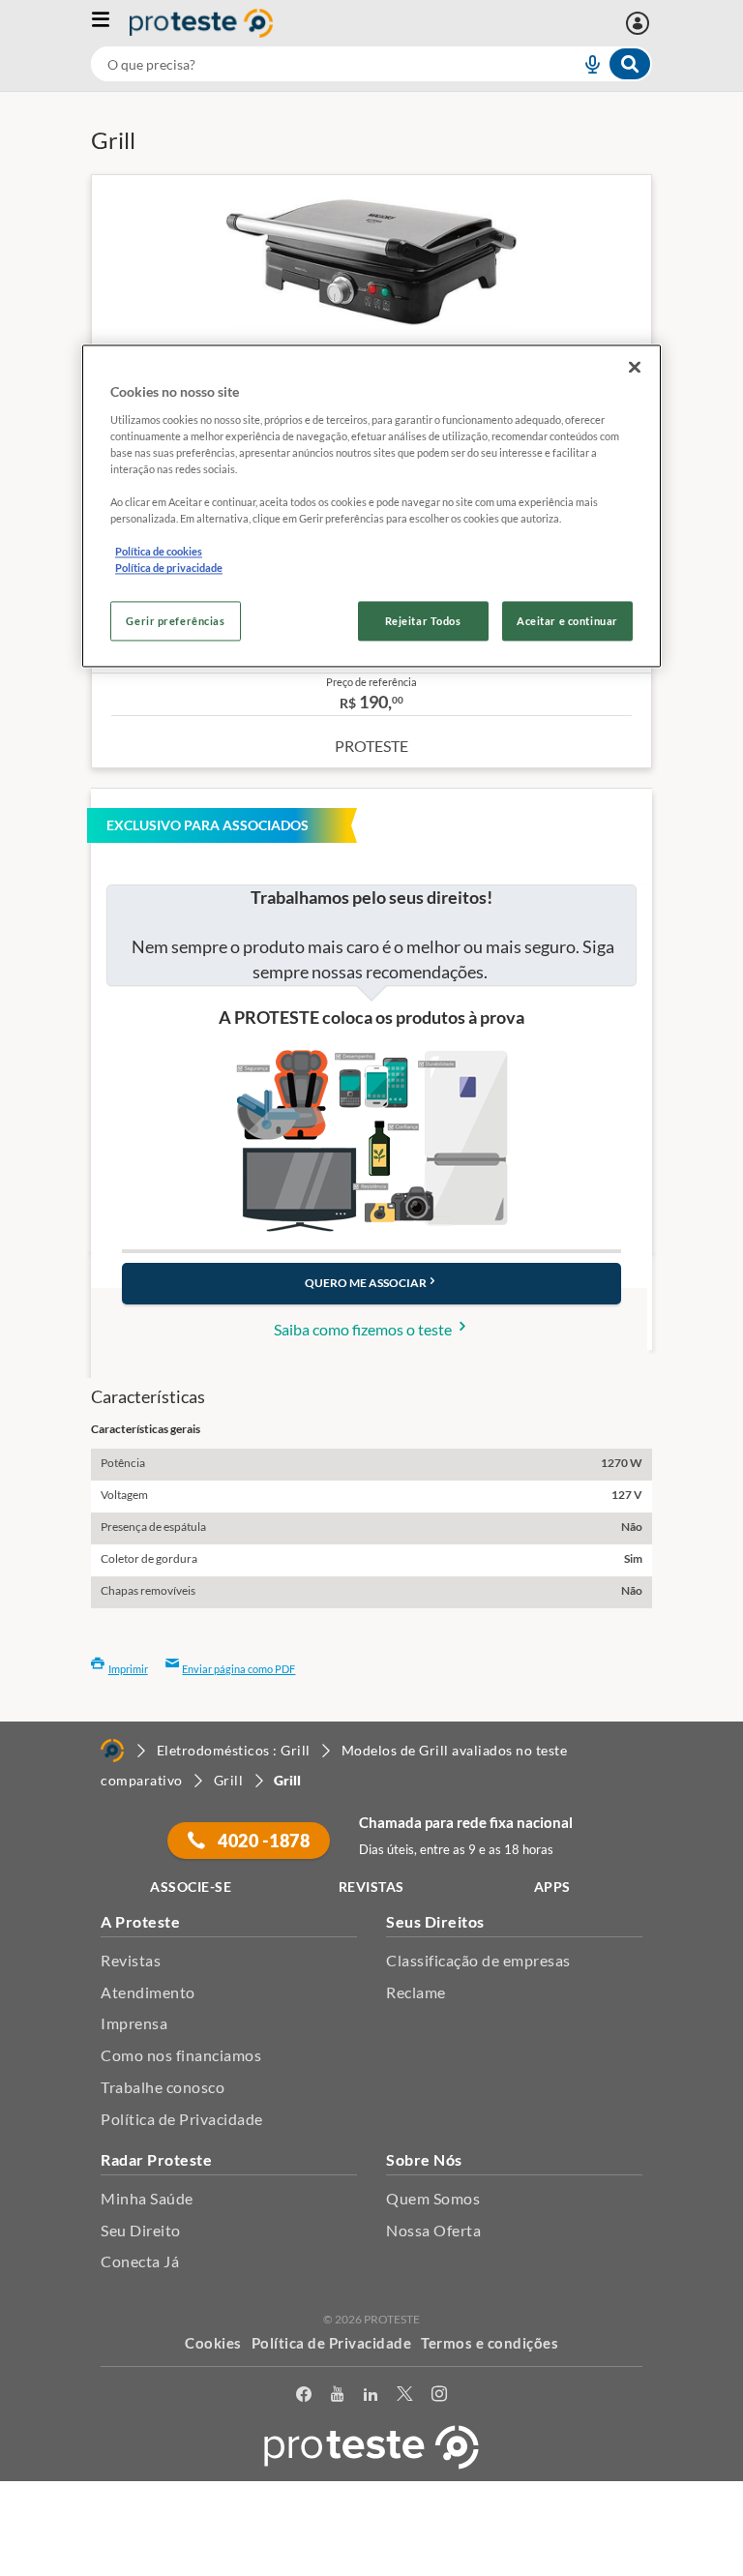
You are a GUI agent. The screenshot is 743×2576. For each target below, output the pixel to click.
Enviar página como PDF (238, 1669)
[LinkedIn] (371, 2397)
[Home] (112, 1751)
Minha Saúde (147, 2198)
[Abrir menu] (110, 23)
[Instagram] (439, 2397)
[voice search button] (584, 64)
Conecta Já (140, 2261)
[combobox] (371, 64)
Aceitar (372, 2565)
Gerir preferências (175, 621)
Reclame (416, 1992)
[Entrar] (640, 23)
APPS (552, 1887)
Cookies (213, 2343)
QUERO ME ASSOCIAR (366, 1283)
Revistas (131, 1960)
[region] (371, 507)
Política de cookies (159, 552)
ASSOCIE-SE (191, 1887)
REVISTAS (371, 1887)
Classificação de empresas (478, 1960)
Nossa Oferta (433, 2230)
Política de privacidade (169, 569)
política (548, 2534)
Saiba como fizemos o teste (364, 1329)
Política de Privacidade (182, 2119)
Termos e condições (490, 2343)
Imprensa (134, 2023)
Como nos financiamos (181, 2055)
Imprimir (128, 1669)
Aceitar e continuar (567, 621)
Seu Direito (141, 2230)
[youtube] (337, 2397)
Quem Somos (433, 2198)
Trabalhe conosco (163, 2087)
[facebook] (304, 2397)
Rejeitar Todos (423, 621)
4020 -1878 (263, 1841)
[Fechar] (635, 368)
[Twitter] (404, 2397)
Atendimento (148, 1992)
